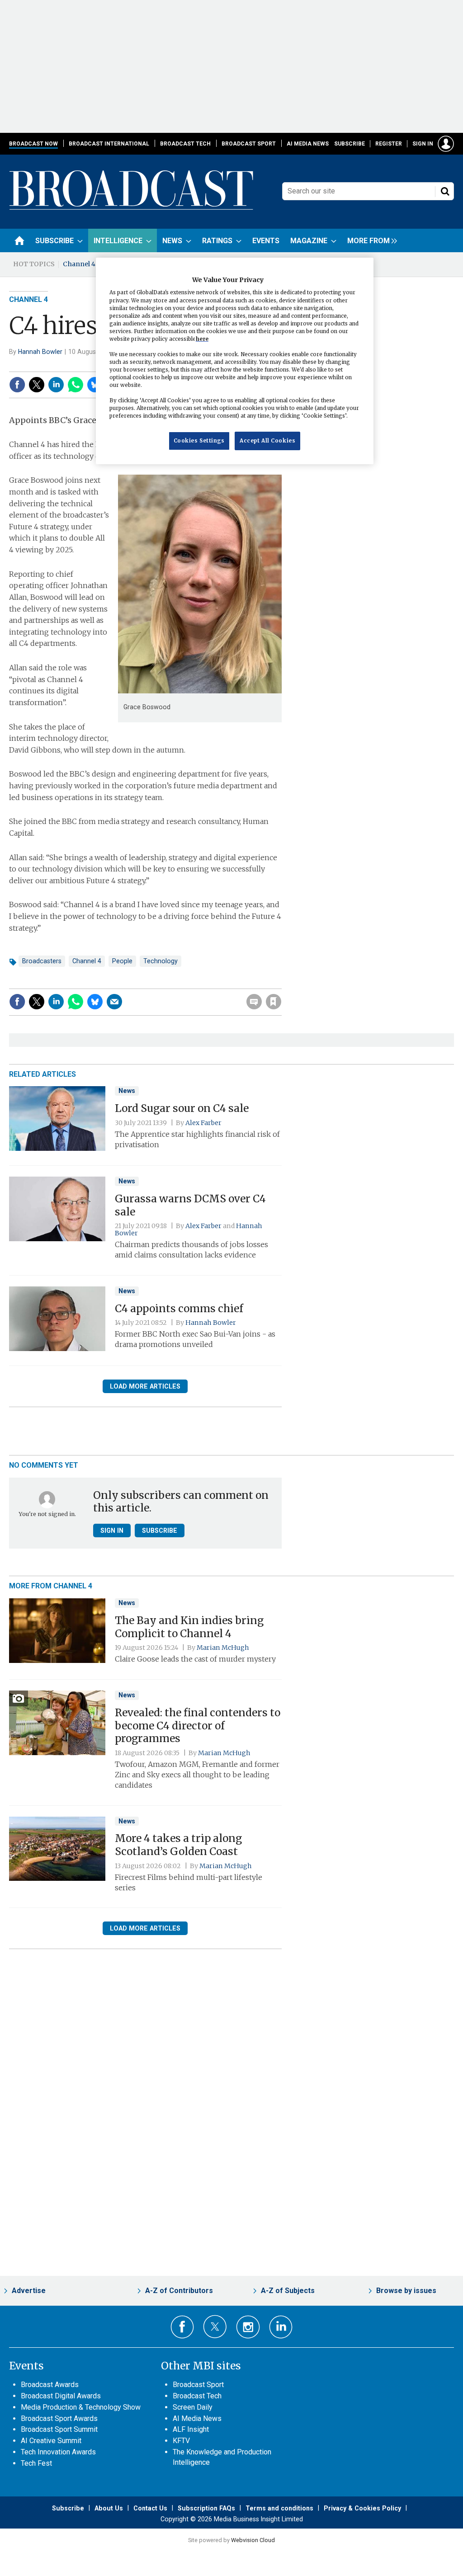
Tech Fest (36, 2463)
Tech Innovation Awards (58, 2452)
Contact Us (150, 2508)
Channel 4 (79, 264)
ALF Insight (191, 2429)
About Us (109, 2508)
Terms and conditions (279, 2508)
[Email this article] (114, 1002)
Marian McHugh (223, 1648)
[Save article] (274, 1002)
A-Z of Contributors (179, 2291)
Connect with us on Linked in (281, 2327)
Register (389, 144)
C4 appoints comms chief (179, 1309)
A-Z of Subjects (288, 2291)
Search (445, 191)
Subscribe (350, 144)
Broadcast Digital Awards (61, 2396)
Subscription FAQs (206, 2508)
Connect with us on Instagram (248, 2327)
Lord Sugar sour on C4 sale (182, 1108)
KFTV (181, 2441)
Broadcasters (42, 961)
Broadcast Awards (50, 2385)
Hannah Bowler (40, 352)
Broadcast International (109, 144)
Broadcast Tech (185, 144)
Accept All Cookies (267, 441)
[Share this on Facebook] (17, 385)
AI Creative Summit (51, 2441)
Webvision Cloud (253, 2540)
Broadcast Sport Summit (59, 2429)
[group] (370, 240)
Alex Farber (203, 1123)
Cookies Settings (199, 441)
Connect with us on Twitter (215, 2326)
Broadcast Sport (249, 144)
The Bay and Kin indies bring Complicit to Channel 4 (189, 1627)
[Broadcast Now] (132, 208)
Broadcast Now (33, 144)
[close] (281, 983)
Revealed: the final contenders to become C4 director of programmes (198, 1726)
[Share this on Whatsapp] (76, 385)
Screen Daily (193, 2407)
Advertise (29, 2291)
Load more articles (145, 1386)
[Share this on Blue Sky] (95, 385)
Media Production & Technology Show (81, 2407)
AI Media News (308, 144)
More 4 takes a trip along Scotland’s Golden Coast (178, 1845)
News (127, 1091)
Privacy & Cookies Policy (362, 2508)
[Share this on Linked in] (56, 385)
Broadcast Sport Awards (59, 2418)
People (122, 961)
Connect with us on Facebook (182, 2327)
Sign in (423, 144)
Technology (161, 961)
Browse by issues (406, 2291)
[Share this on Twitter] (37, 385)
